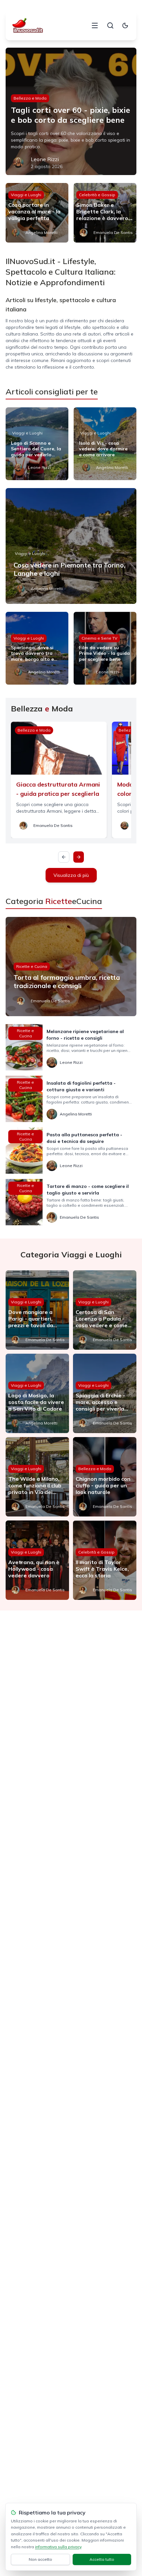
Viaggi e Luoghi (26, 195)
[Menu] (95, 25)
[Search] (110, 25)
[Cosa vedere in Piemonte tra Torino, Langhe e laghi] (71, 546)
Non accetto (40, 2559)
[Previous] (64, 857)
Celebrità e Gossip (97, 195)
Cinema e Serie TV (99, 638)
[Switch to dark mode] (125, 25)
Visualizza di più (71, 875)
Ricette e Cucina (32, 966)
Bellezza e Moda (30, 98)
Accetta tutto (102, 2559)
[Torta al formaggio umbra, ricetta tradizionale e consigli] (71, 967)
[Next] (79, 857)
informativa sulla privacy (58, 2547)
